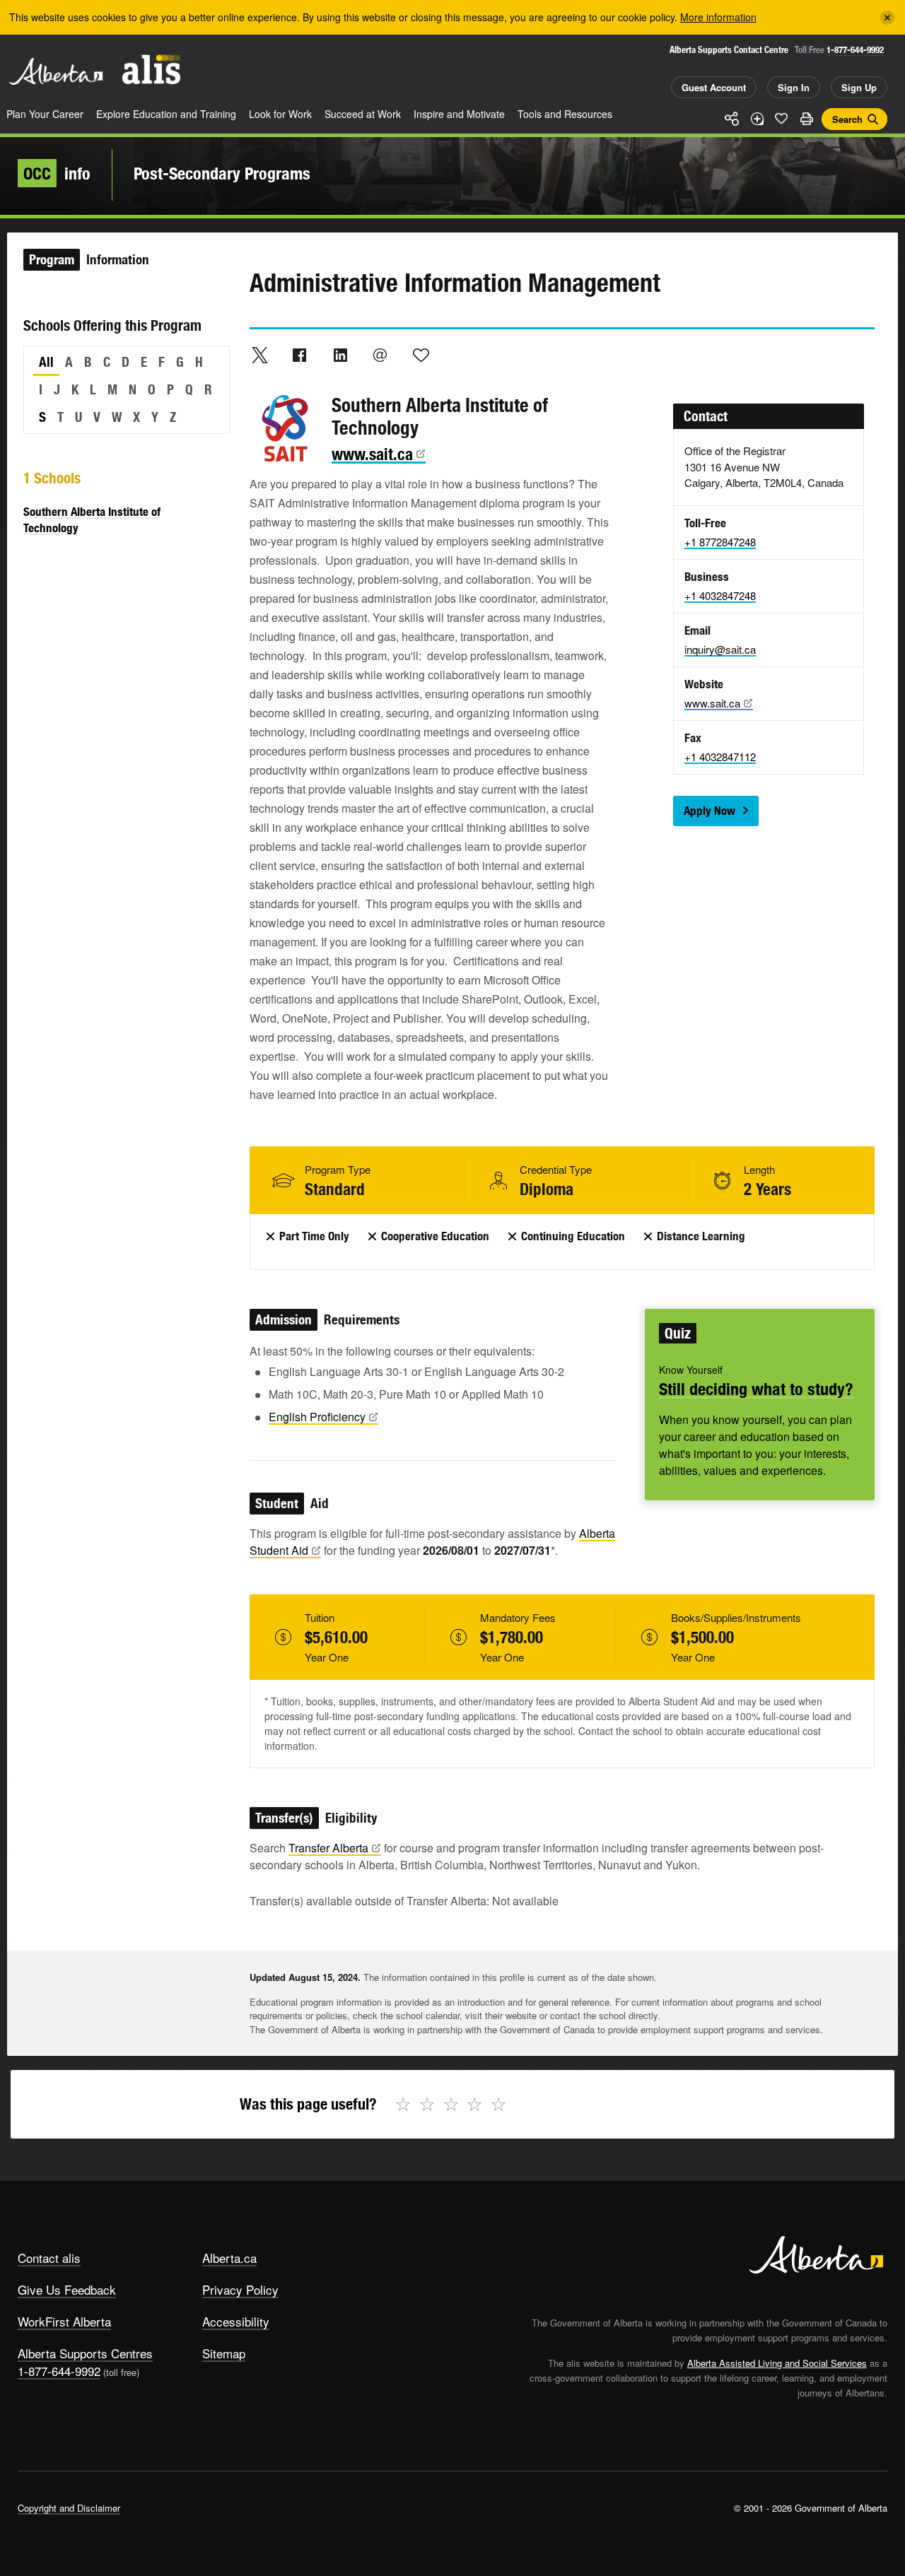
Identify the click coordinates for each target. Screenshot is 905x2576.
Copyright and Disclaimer (69, 2508)
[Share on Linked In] (340, 355)
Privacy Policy (240, 2289)
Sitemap (224, 2353)
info (57, 173)
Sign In (794, 87)
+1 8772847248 (720, 542)
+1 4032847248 (720, 595)
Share (732, 119)
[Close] (887, 18)
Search (847, 119)
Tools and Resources (565, 114)
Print (806, 119)
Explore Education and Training (166, 114)
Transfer (328, 1848)
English (317, 1417)
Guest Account (714, 87)
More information (718, 17)
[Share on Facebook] (300, 355)
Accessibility (236, 2321)
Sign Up (859, 87)
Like (781, 118)
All (46, 362)
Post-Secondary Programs (222, 173)
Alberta (56, 71)
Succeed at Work (363, 114)
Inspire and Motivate (459, 114)
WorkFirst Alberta (64, 2321)
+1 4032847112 (720, 757)
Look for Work (280, 114)
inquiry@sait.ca (720, 649)
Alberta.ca (229, 2258)
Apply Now (710, 811)
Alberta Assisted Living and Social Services (777, 2363)
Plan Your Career (45, 114)
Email (380, 355)
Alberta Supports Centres (85, 2353)
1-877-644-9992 (855, 50)
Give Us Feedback (67, 2289)
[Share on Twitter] (259, 355)
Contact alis (49, 2258)
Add (757, 119)
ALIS (151, 70)
